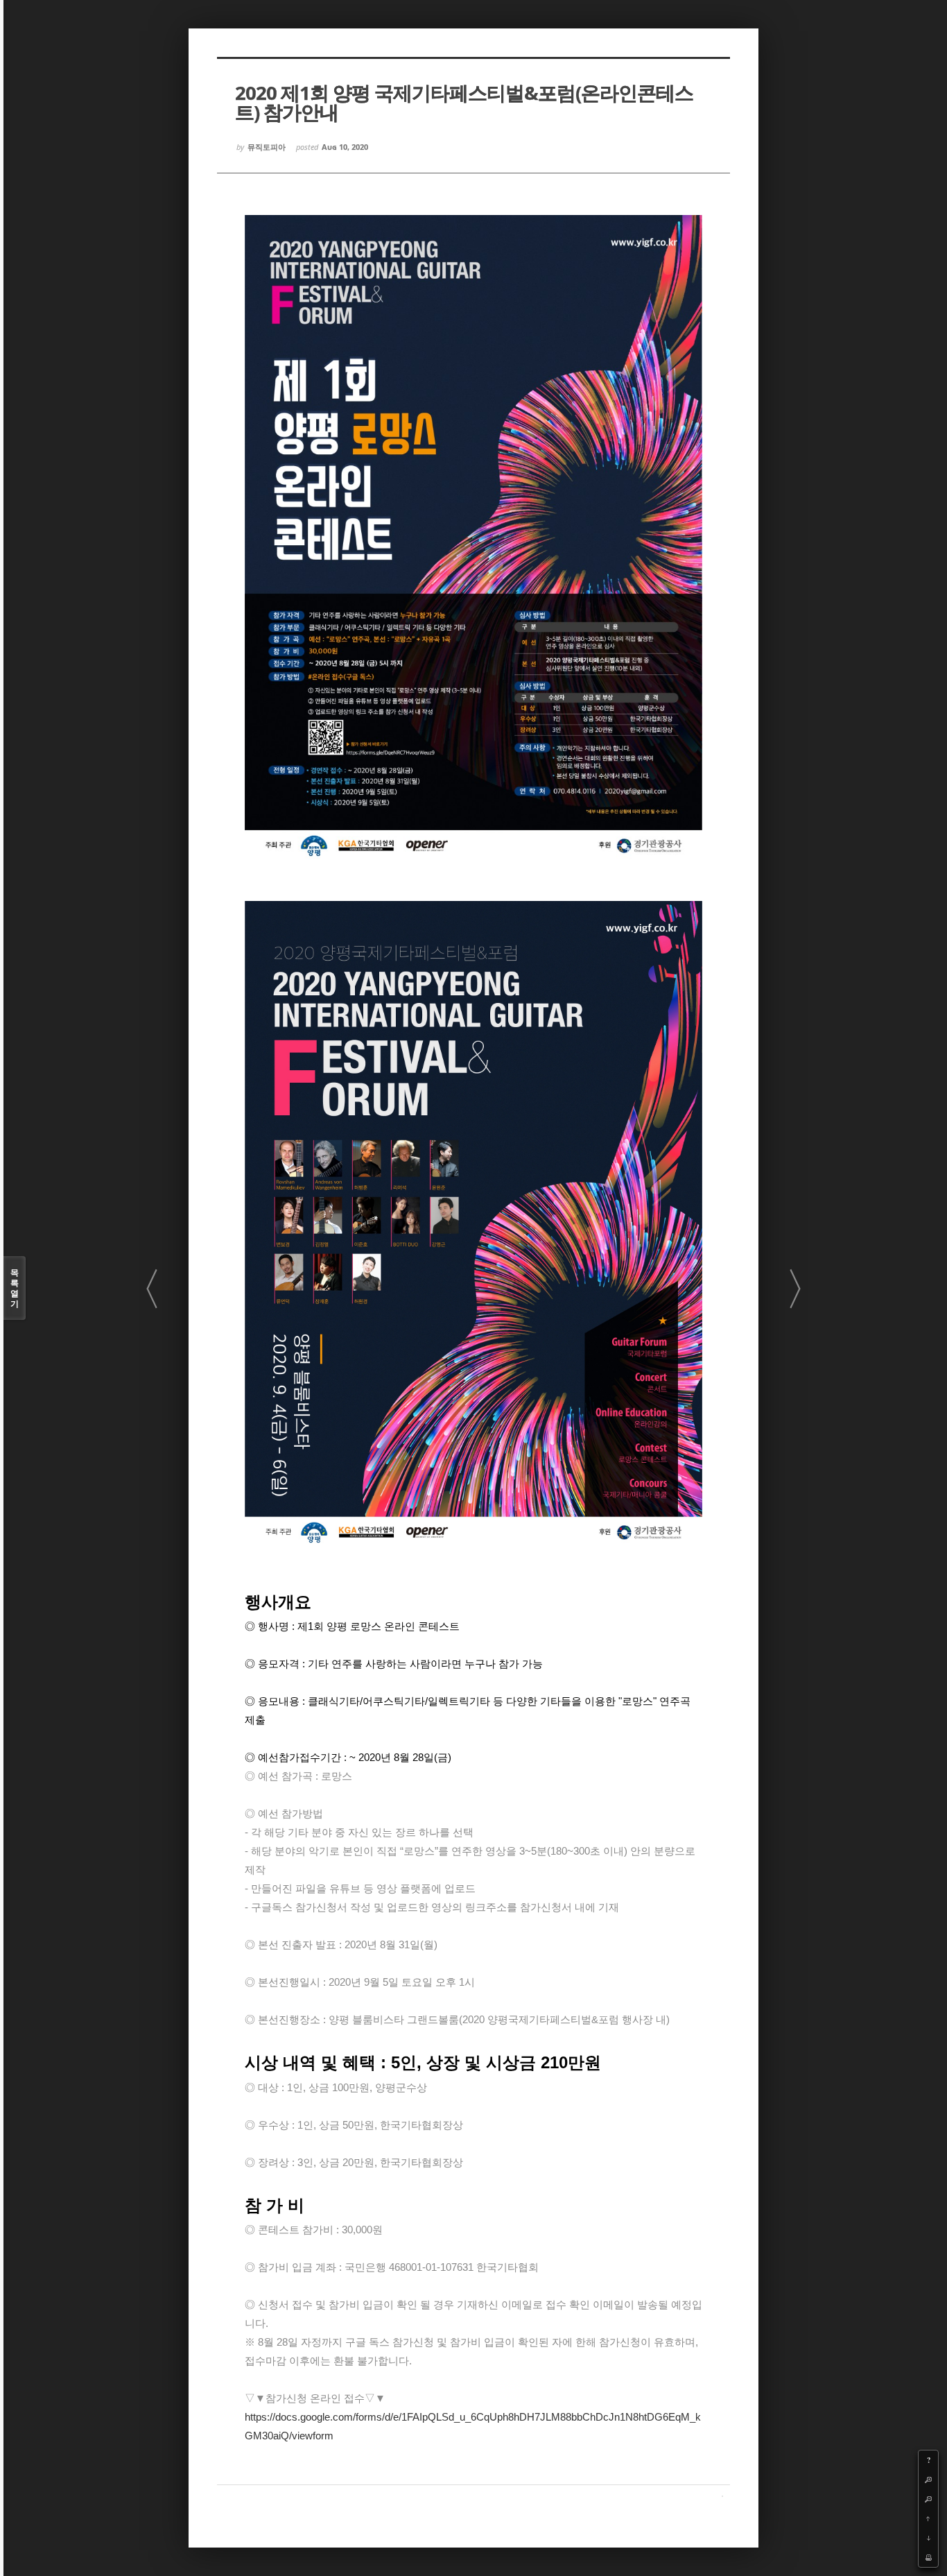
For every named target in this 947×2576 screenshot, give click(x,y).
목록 (15, 1288)
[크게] (928, 2480)
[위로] (928, 2518)
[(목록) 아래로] (928, 2538)
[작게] (928, 2499)
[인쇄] (928, 2557)
